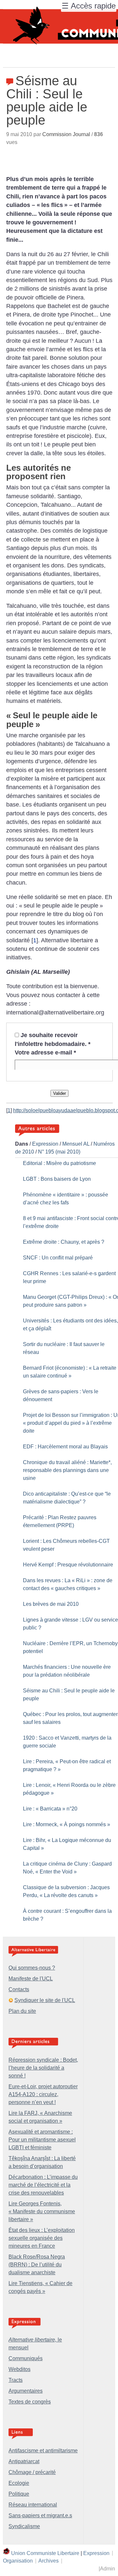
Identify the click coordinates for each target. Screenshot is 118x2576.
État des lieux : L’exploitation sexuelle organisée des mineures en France (42, 2238)
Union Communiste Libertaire (45, 2553)
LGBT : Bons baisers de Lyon (57, 1179)
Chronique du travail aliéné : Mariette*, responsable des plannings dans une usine (67, 1470)
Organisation (18, 2561)
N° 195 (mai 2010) (59, 1152)
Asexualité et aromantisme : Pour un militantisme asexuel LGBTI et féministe (42, 2140)
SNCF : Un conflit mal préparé (58, 1258)
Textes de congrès (30, 2402)
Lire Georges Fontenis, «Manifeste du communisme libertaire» (42, 2211)
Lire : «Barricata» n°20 (50, 1809)
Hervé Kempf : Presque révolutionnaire (68, 1565)
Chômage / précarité (32, 2472)
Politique (19, 2494)
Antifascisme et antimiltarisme (43, 2451)
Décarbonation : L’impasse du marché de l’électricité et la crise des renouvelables (43, 2185)
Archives (49, 2561)
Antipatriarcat (24, 2461)
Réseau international (33, 2505)
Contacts (19, 1989)
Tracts (16, 2380)
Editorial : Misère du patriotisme (59, 1163)
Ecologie (19, 2483)
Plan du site (22, 2011)
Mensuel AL (76, 1144)
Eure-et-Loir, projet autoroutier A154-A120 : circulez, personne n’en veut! (43, 2094)
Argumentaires (26, 2391)
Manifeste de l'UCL (31, 1979)
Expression (45, 1144)
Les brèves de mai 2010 (51, 1604)
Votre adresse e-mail (45, 1053)
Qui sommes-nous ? (32, 1968)
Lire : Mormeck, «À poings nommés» (67, 1824)
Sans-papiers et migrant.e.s (40, 2515)
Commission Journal (66, 134)
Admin (108, 2569)
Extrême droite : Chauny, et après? (64, 1242)
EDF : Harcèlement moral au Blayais (65, 1447)
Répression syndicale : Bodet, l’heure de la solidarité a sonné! (43, 2068)
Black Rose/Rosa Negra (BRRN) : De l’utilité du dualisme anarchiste (37, 2265)
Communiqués (26, 2358)
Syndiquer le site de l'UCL (45, 2000)
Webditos (20, 2369)
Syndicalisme (24, 2526)
